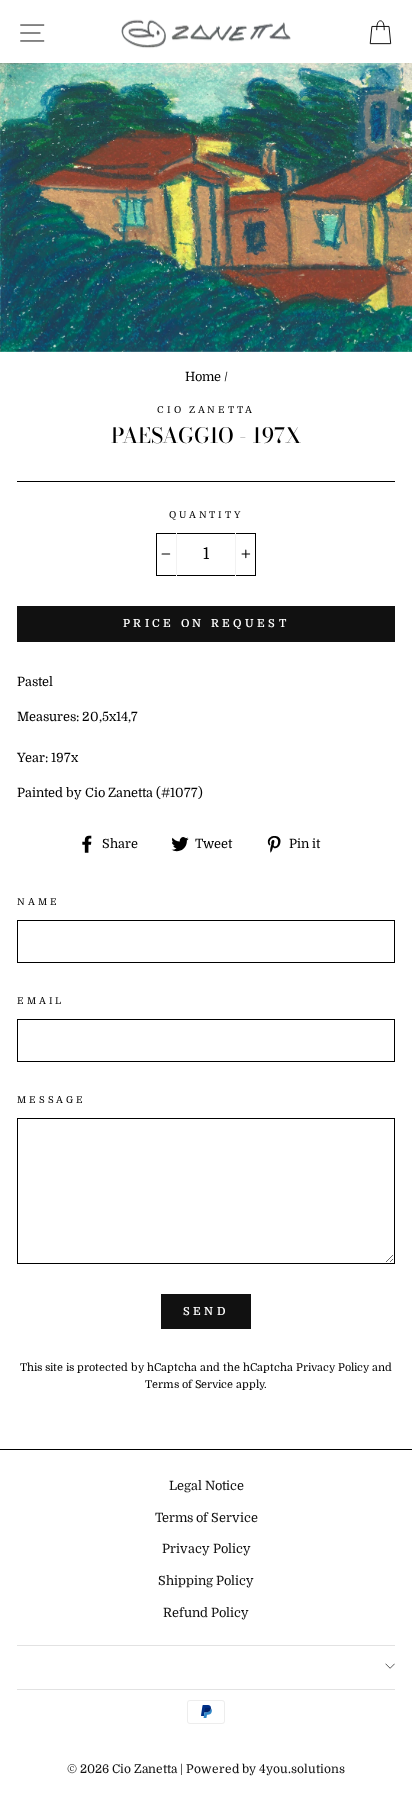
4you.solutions (302, 1769)
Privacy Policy (332, 1367)
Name (38, 901)
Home (203, 377)
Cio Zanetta (206, 409)
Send (206, 1311)
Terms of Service (189, 1384)
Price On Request (206, 623)
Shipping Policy (206, 1581)
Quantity (206, 514)
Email (40, 1000)
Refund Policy (206, 1613)
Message (51, 1099)
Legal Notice (206, 1486)
